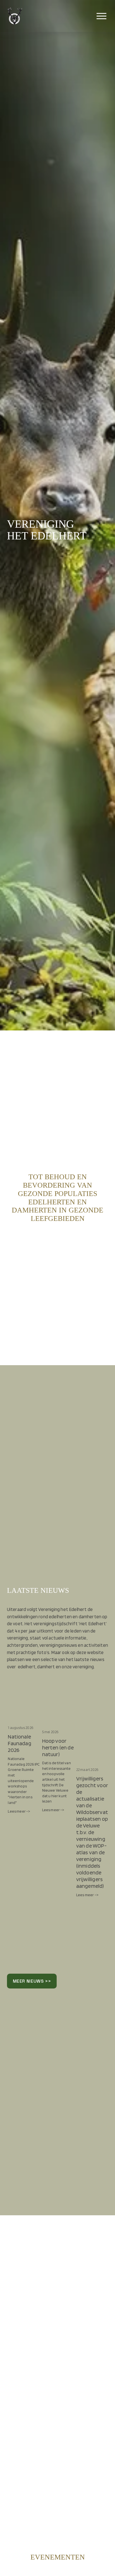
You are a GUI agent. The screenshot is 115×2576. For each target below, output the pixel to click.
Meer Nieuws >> (32, 1981)
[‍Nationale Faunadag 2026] (24, 1717)
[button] (99, 1706)
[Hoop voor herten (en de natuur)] (58, 1719)
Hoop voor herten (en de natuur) (58, 1747)
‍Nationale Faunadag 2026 (19, 1743)
